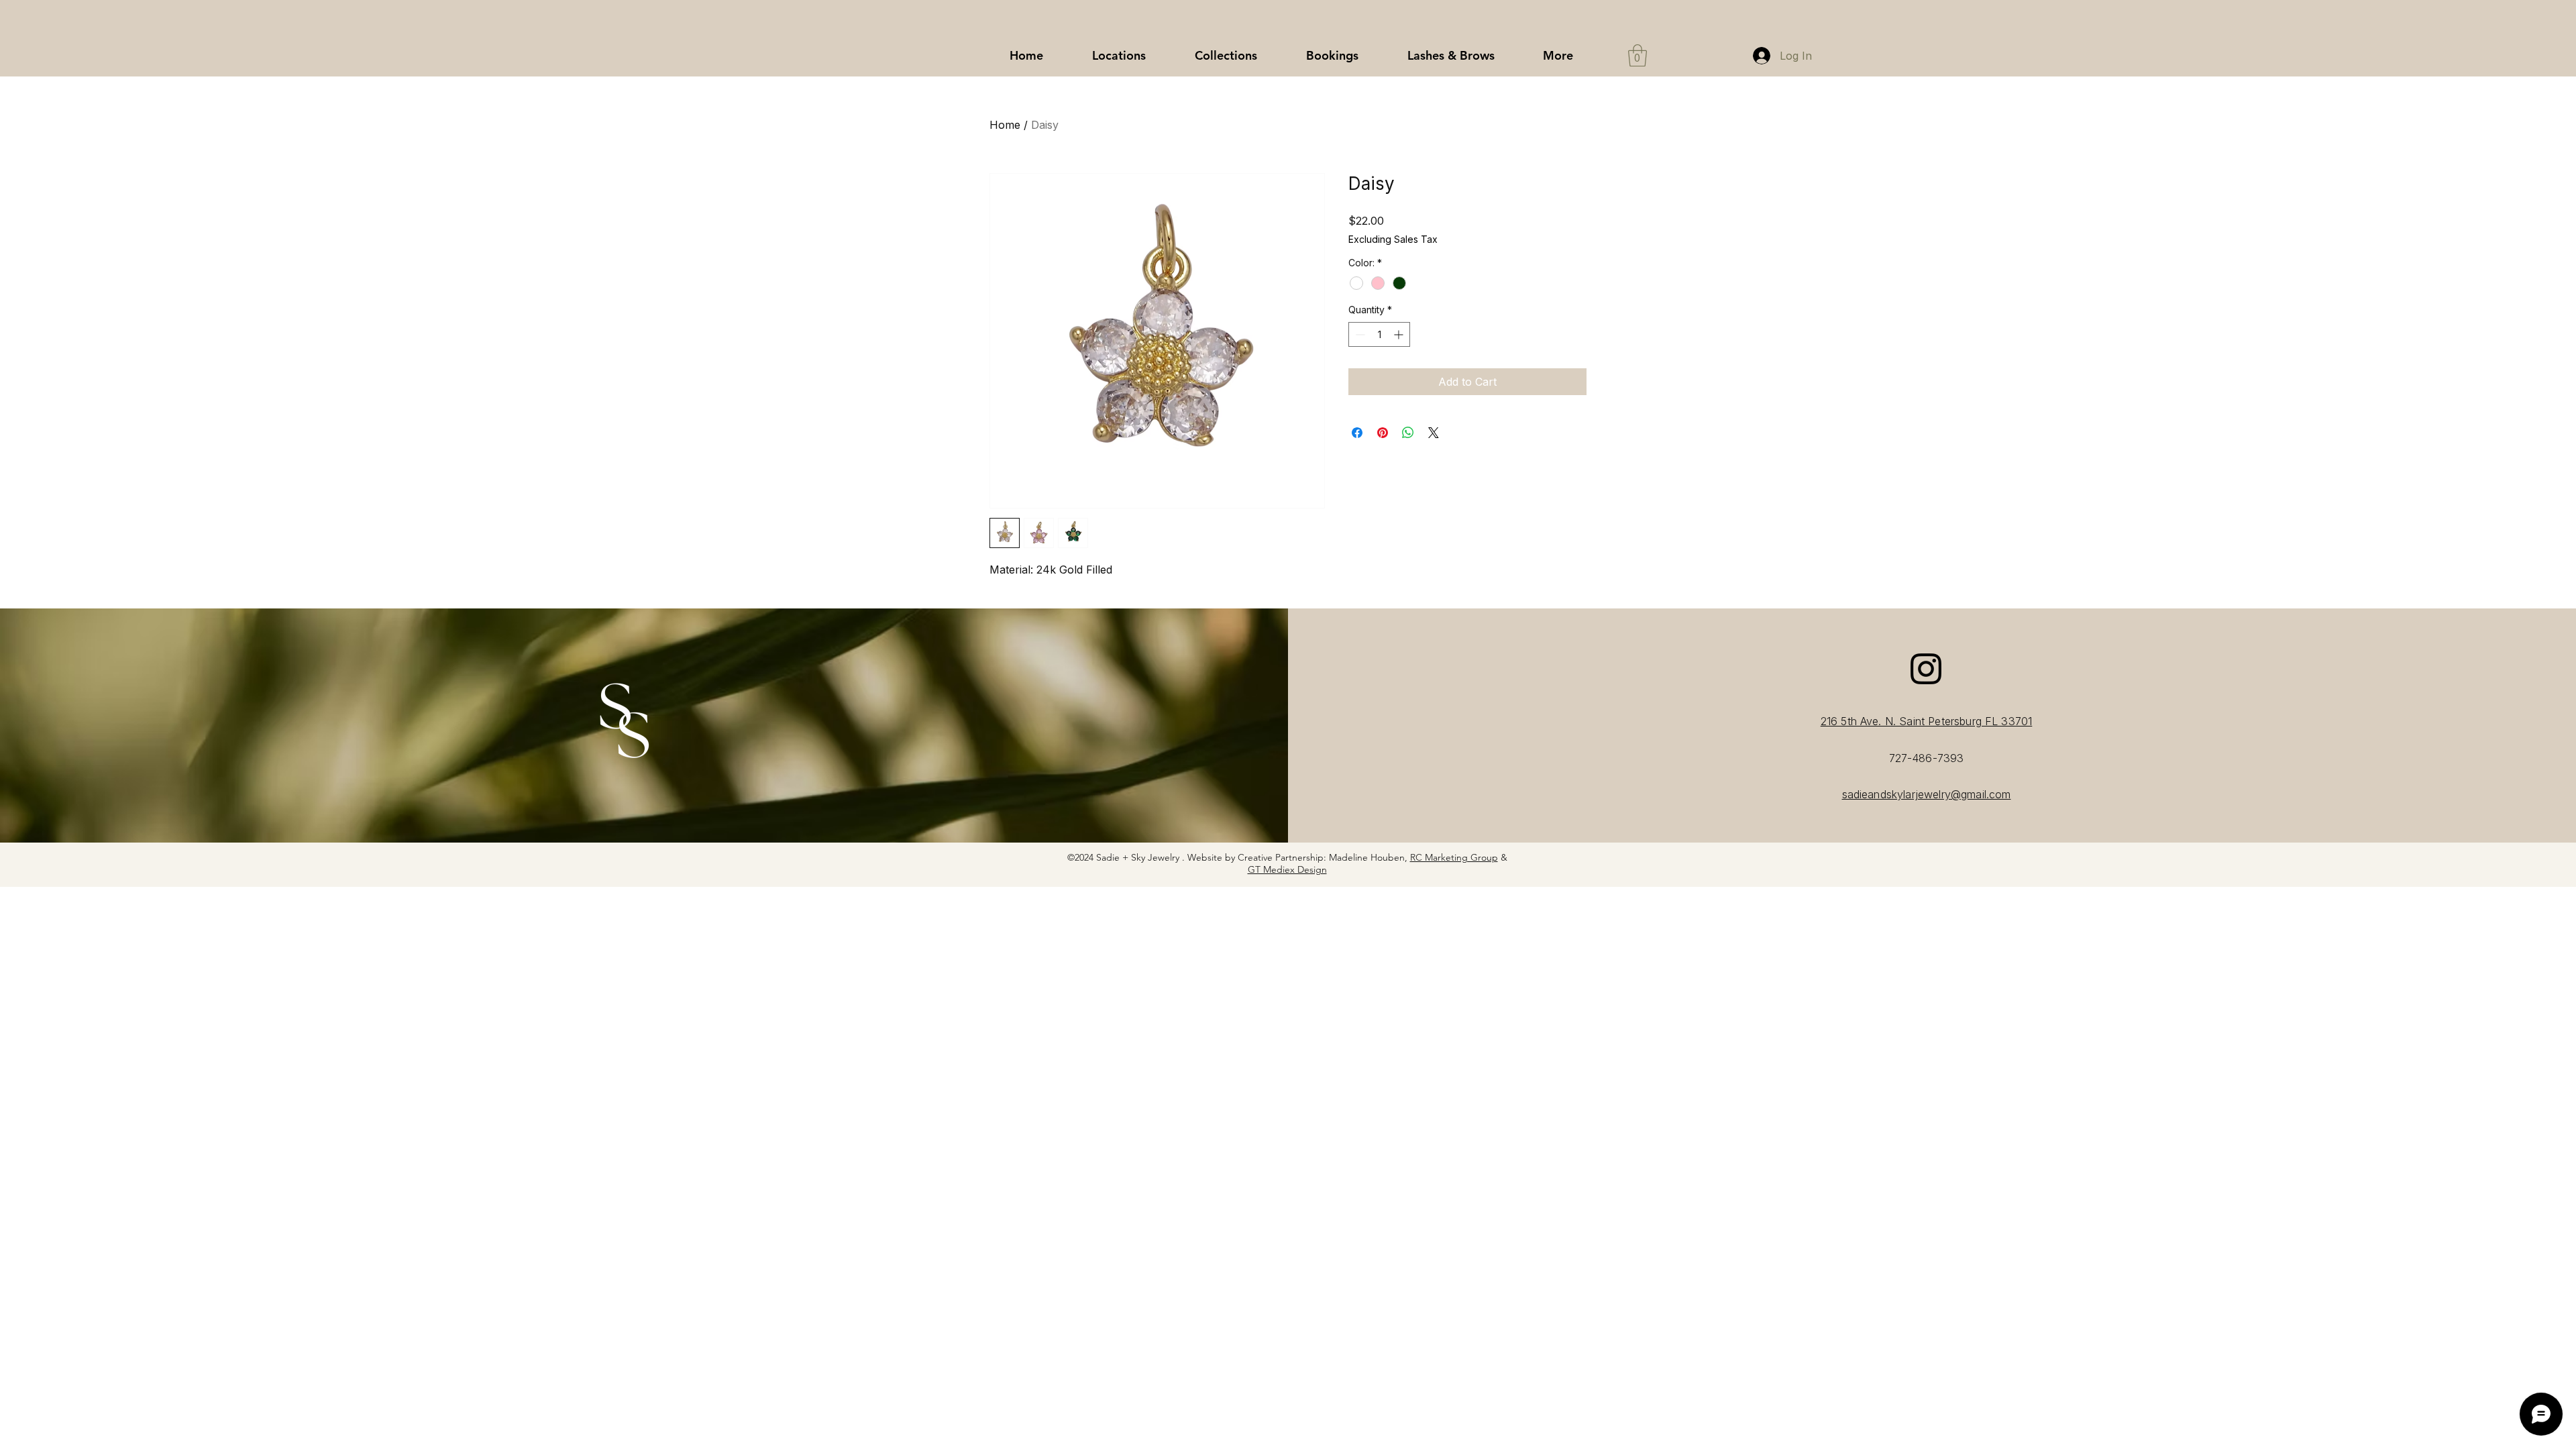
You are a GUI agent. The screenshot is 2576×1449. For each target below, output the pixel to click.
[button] (1226, 56)
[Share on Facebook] (1357, 433)
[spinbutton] (1379, 334)
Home (1005, 125)
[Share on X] (1434, 433)
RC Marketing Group (1454, 857)
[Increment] (1400, 334)
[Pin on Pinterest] (1383, 433)
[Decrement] (1359, 334)
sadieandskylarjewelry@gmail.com (1927, 794)
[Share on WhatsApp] (1408, 433)
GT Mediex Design (1287, 869)
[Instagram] (1926, 669)
